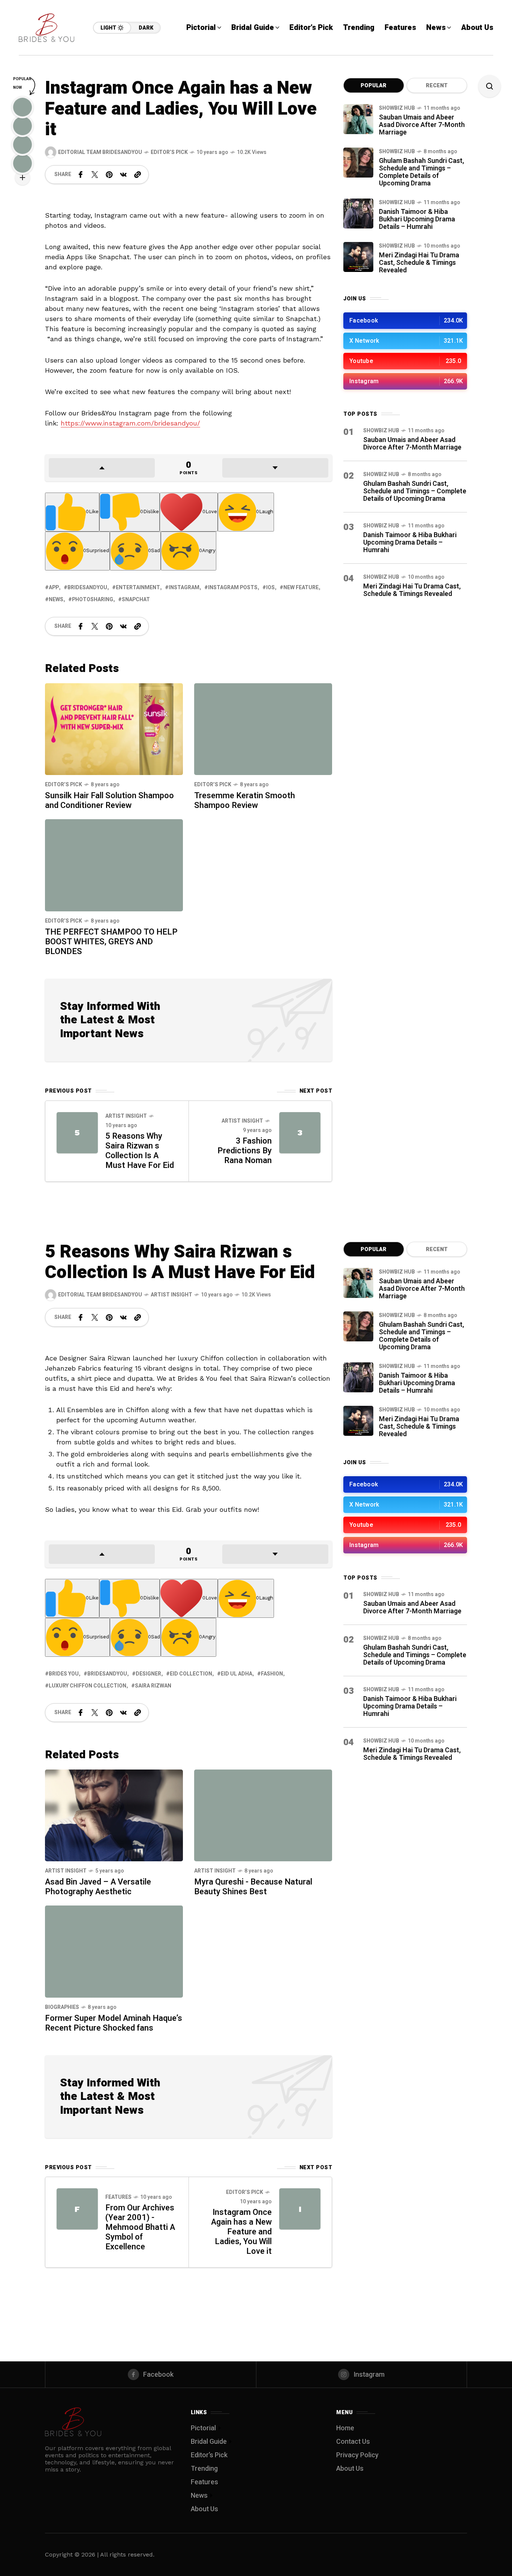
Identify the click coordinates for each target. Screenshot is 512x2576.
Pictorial (203, 2428)
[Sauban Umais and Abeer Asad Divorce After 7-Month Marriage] (358, 119)
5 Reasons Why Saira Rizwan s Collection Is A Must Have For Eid (140, 1151)
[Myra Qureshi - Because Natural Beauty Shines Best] (263, 1815)
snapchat (136, 600)
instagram (184, 588)
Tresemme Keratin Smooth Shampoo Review (245, 800)
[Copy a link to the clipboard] (138, 175)
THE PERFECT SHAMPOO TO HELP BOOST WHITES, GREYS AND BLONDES (111, 942)
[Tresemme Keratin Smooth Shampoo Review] (263, 729)
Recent (437, 86)
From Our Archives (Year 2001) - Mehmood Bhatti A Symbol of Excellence (140, 2227)
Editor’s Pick (169, 152)
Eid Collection (191, 1674)
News (56, 600)
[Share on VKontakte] (123, 175)
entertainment (138, 588)
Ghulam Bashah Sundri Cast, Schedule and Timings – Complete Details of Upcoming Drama (421, 172)
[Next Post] (300, 1133)
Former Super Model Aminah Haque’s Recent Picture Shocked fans (114, 2023)
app (54, 588)
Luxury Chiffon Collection (88, 1686)
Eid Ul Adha (237, 1674)
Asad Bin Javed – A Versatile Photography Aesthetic (98, 1887)
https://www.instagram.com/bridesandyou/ (130, 423)
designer (148, 1674)
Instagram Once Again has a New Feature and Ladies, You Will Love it (241, 2232)
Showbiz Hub (397, 108)
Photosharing (93, 600)
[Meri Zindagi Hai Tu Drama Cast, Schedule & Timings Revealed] (358, 257)
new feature (301, 588)
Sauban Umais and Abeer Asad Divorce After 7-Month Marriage (422, 125)
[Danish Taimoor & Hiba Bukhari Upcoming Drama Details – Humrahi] (358, 214)
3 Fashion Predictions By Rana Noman (245, 1151)
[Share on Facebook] (81, 175)
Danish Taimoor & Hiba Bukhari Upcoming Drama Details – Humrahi (417, 219)
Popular (374, 86)
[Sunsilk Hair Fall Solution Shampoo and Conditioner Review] (114, 728)
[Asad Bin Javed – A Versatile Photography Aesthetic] (114, 1815)
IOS (270, 588)
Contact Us (353, 2442)
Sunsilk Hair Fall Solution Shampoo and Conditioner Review (109, 800)
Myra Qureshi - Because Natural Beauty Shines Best (253, 1887)
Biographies (62, 2007)
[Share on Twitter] (95, 175)
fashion (272, 1674)
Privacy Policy (357, 2455)
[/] (405, 321)
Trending (204, 2469)
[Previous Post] (77, 1133)
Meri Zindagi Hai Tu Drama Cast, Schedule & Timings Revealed (419, 263)
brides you (64, 1674)
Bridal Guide (209, 2442)
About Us (204, 2509)
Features (118, 2197)
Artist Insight (126, 1116)
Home (345, 2428)
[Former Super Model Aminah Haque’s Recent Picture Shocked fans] (114, 1951)
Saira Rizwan (153, 1686)
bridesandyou (87, 588)
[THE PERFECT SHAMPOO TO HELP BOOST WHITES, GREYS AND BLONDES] (114, 865)
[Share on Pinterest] (109, 175)
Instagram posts (233, 588)
